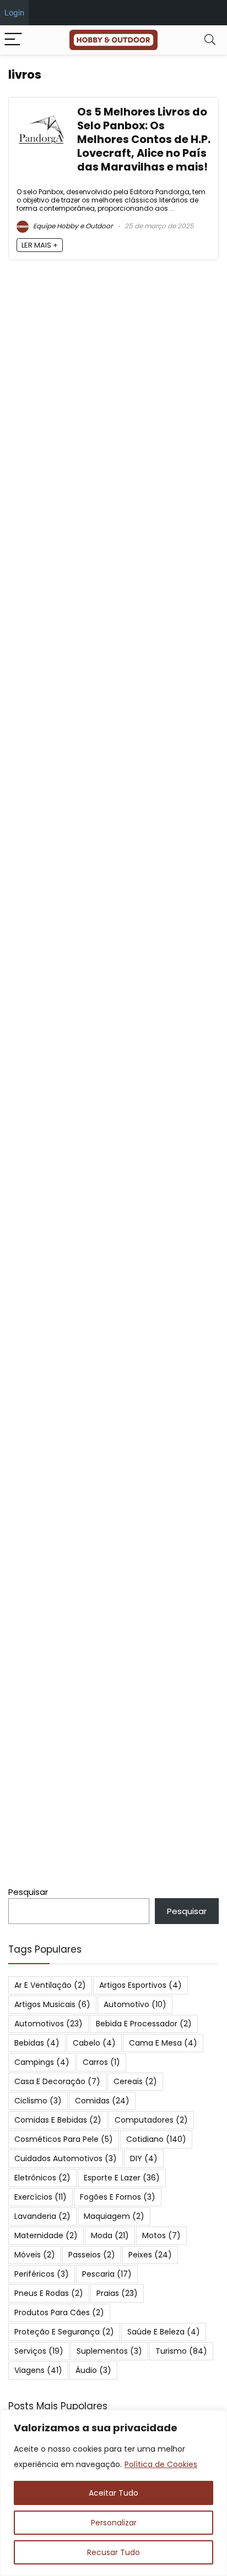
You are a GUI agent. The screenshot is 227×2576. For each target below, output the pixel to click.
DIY (144, 2158)
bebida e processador (144, 2024)
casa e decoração (57, 2081)
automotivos (48, 2024)
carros (101, 2062)
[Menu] (13, 40)
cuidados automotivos (66, 2158)
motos (161, 2235)
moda (110, 2235)
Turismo (181, 2351)
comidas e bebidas (58, 2120)
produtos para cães (59, 2312)
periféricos (42, 2274)
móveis (35, 2255)
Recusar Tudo (113, 2552)
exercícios (40, 2197)
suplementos (109, 2351)
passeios (92, 2255)
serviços (39, 2351)
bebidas (37, 2043)
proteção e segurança (64, 2332)
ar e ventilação (50, 1985)
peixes (150, 2255)
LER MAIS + (40, 245)
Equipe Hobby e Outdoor (72, 226)
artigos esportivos (140, 1985)
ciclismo (38, 2101)
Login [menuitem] (14, 12)
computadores (151, 2120)
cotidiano (156, 2139)
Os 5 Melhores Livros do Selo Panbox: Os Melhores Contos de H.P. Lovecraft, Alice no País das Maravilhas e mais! (144, 139)
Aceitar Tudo (113, 2493)
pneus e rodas (49, 2293)
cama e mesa (163, 2043)
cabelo (94, 2043)
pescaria (107, 2274)
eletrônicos (42, 2178)
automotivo (135, 2004)
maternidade (46, 2235)
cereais (135, 2081)
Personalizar (114, 2523)
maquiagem (114, 2216)
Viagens (38, 2370)
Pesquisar (28, 1892)
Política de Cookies (161, 2464)
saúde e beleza (164, 2332)
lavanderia (42, 2216)
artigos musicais (52, 2004)
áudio (93, 2370)
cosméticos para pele (64, 2139)
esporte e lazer (122, 2178)
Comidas (102, 2101)
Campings (42, 2062)
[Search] (210, 40)
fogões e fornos (118, 2197)
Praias (117, 2293)
